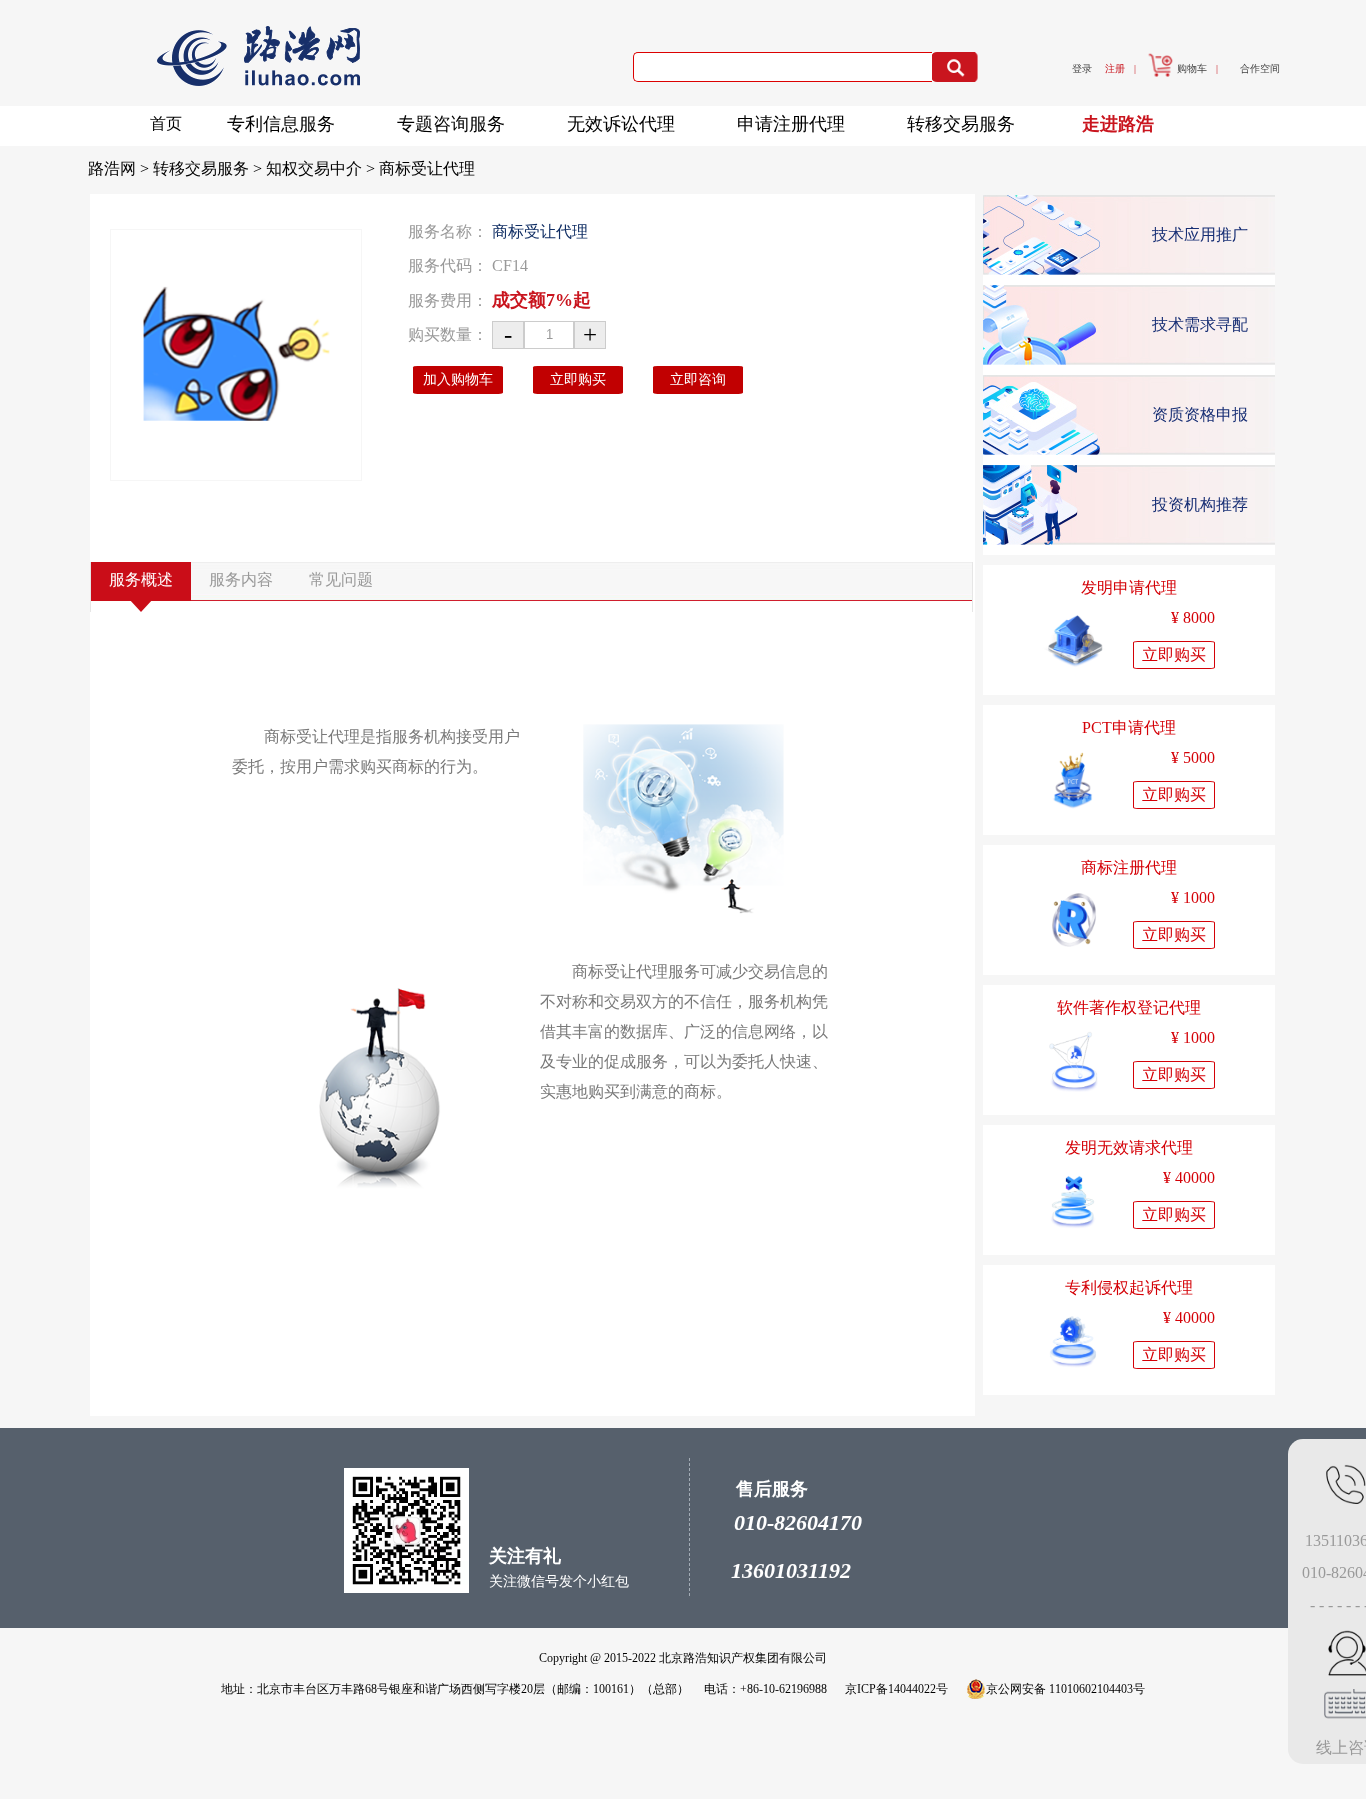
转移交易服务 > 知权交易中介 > (266, 168)
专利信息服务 (281, 124)
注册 (1115, 68)
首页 (166, 123)
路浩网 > (120, 168)
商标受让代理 (427, 168)
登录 (1082, 68)
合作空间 (1260, 68)
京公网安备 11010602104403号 (1065, 1689)
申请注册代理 (791, 124)
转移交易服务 (961, 124)
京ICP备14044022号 (896, 1689)
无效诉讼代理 (621, 124)
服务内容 (241, 579)
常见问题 (341, 579)
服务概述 (141, 579)
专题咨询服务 (451, 124)
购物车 (1192, 68)
